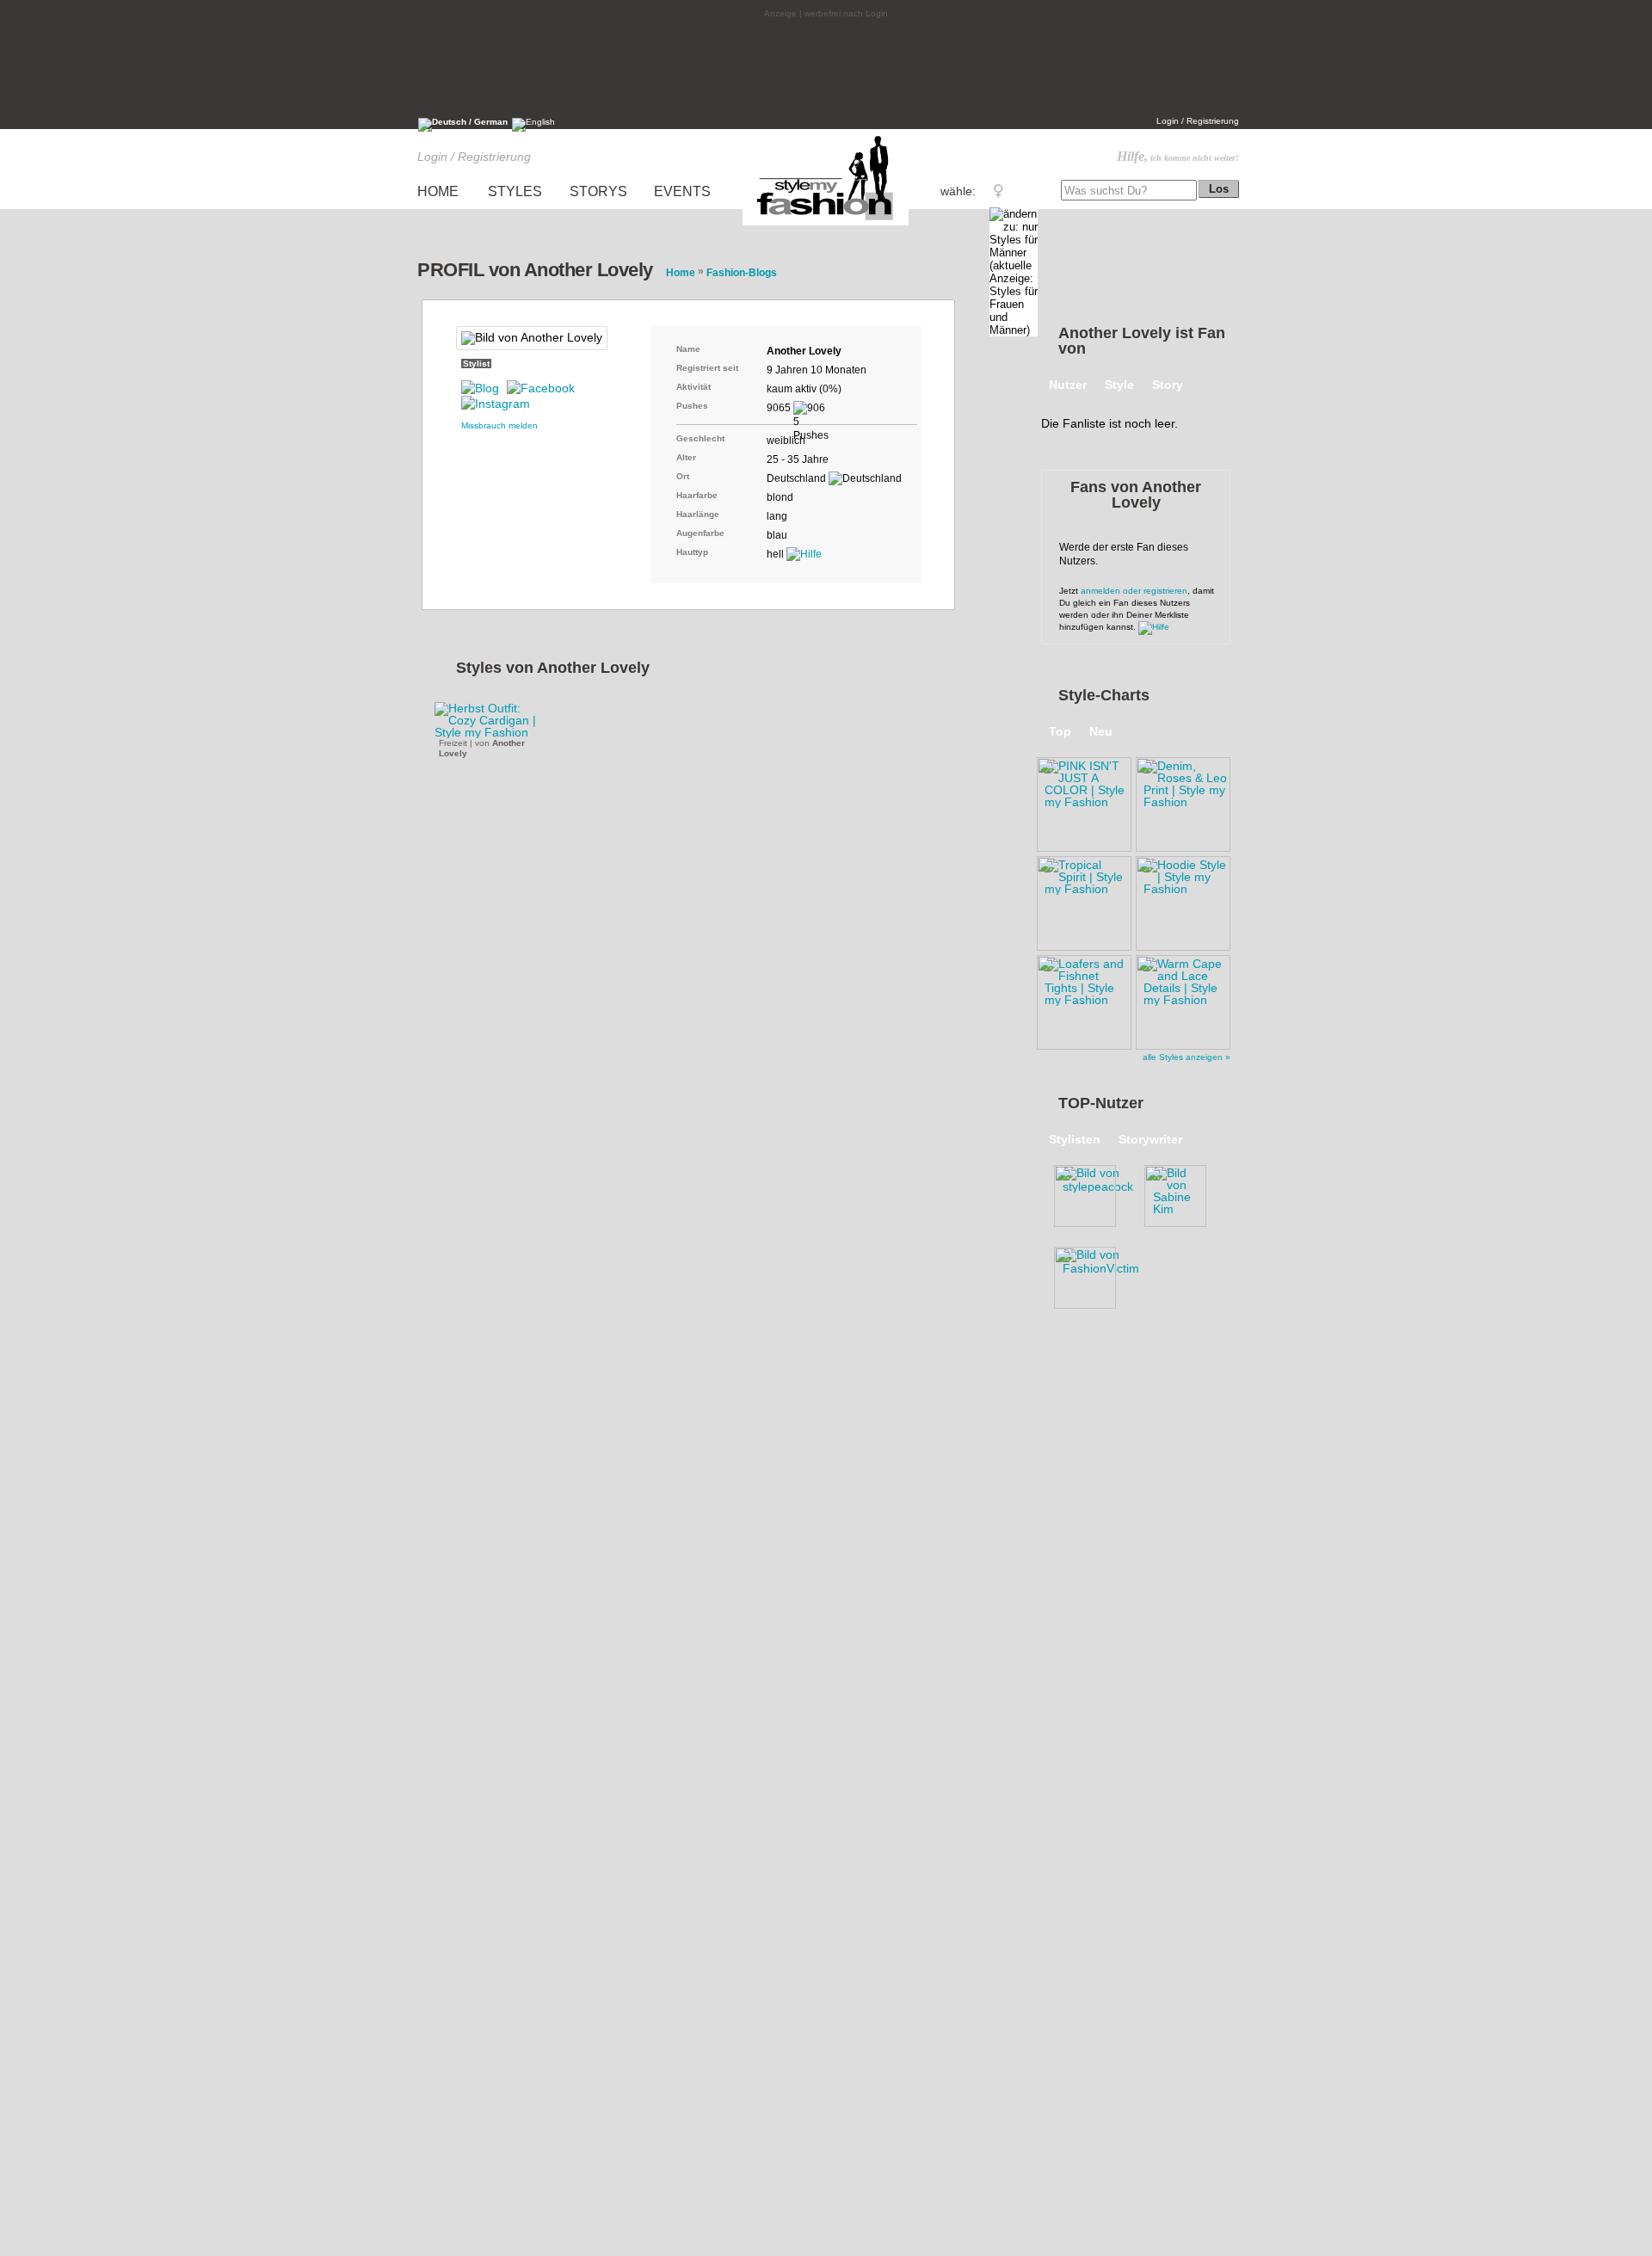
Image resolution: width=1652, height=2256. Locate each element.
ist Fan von (1142, 341)
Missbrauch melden (499, 425)
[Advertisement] (826, 66)
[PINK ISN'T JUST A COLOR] (1084, 802)
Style (1119, 385)
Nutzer (1068, 385)
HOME (438, 191)
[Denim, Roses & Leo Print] (1183, 802)
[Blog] (480, 388)
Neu (1101, 731)
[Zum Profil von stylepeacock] (1093, 1193)
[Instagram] (496, 404)
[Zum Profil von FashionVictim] (1093, 1274)
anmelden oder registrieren (1134, 591)
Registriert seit (707, 368)
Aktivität (693, 387)
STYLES (515, 191)
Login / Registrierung (1198, 121)
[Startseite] (826, 225)
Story (1168, 385)
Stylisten (1075, 1139)
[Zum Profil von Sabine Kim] (1183, 1193)
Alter (686, 457)
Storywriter (1150, 1139)
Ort (683, 476)
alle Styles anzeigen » (1187, 1057)
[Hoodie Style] (1183, 901)
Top (1060, 731)
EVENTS (682, 191)
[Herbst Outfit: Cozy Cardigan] (495, 720)
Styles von (553, 668)
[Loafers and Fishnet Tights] (1084, 1000)
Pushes (692, 406)
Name (688, 349)
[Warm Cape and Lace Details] (1183, 1000)
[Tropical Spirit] (1084, 901)
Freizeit (453, 743)
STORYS (598, 191)
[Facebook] (541, 388)
